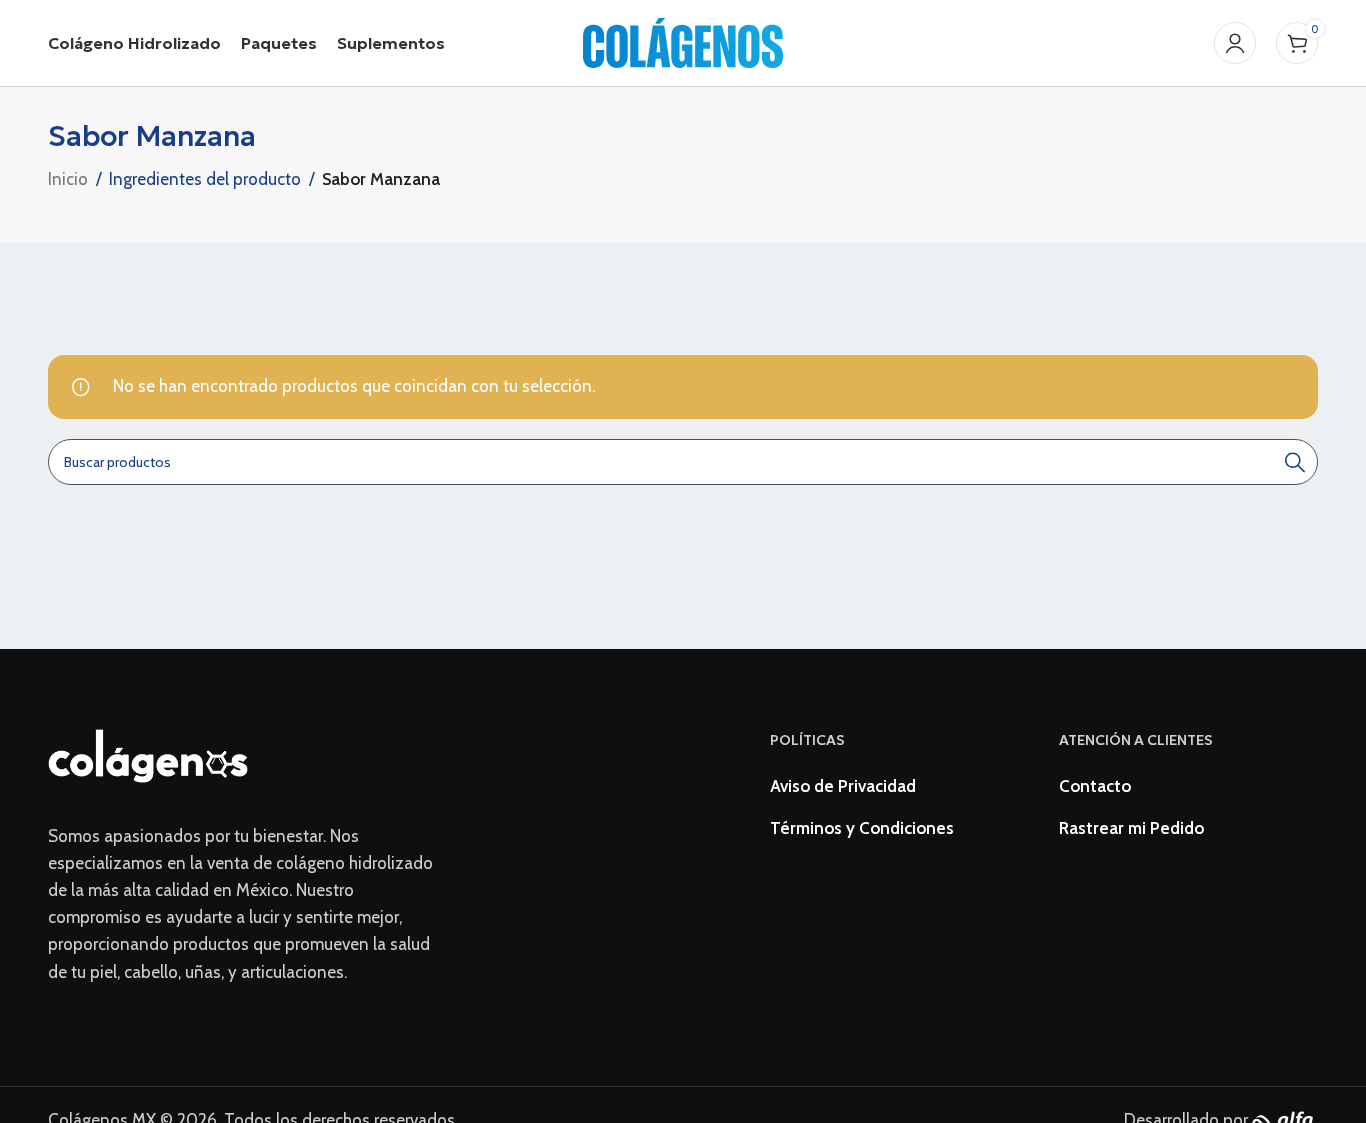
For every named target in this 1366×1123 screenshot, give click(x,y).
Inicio (68, 179)
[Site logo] (683, 41)
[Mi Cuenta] (1235, 43)
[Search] (1295, 462)
